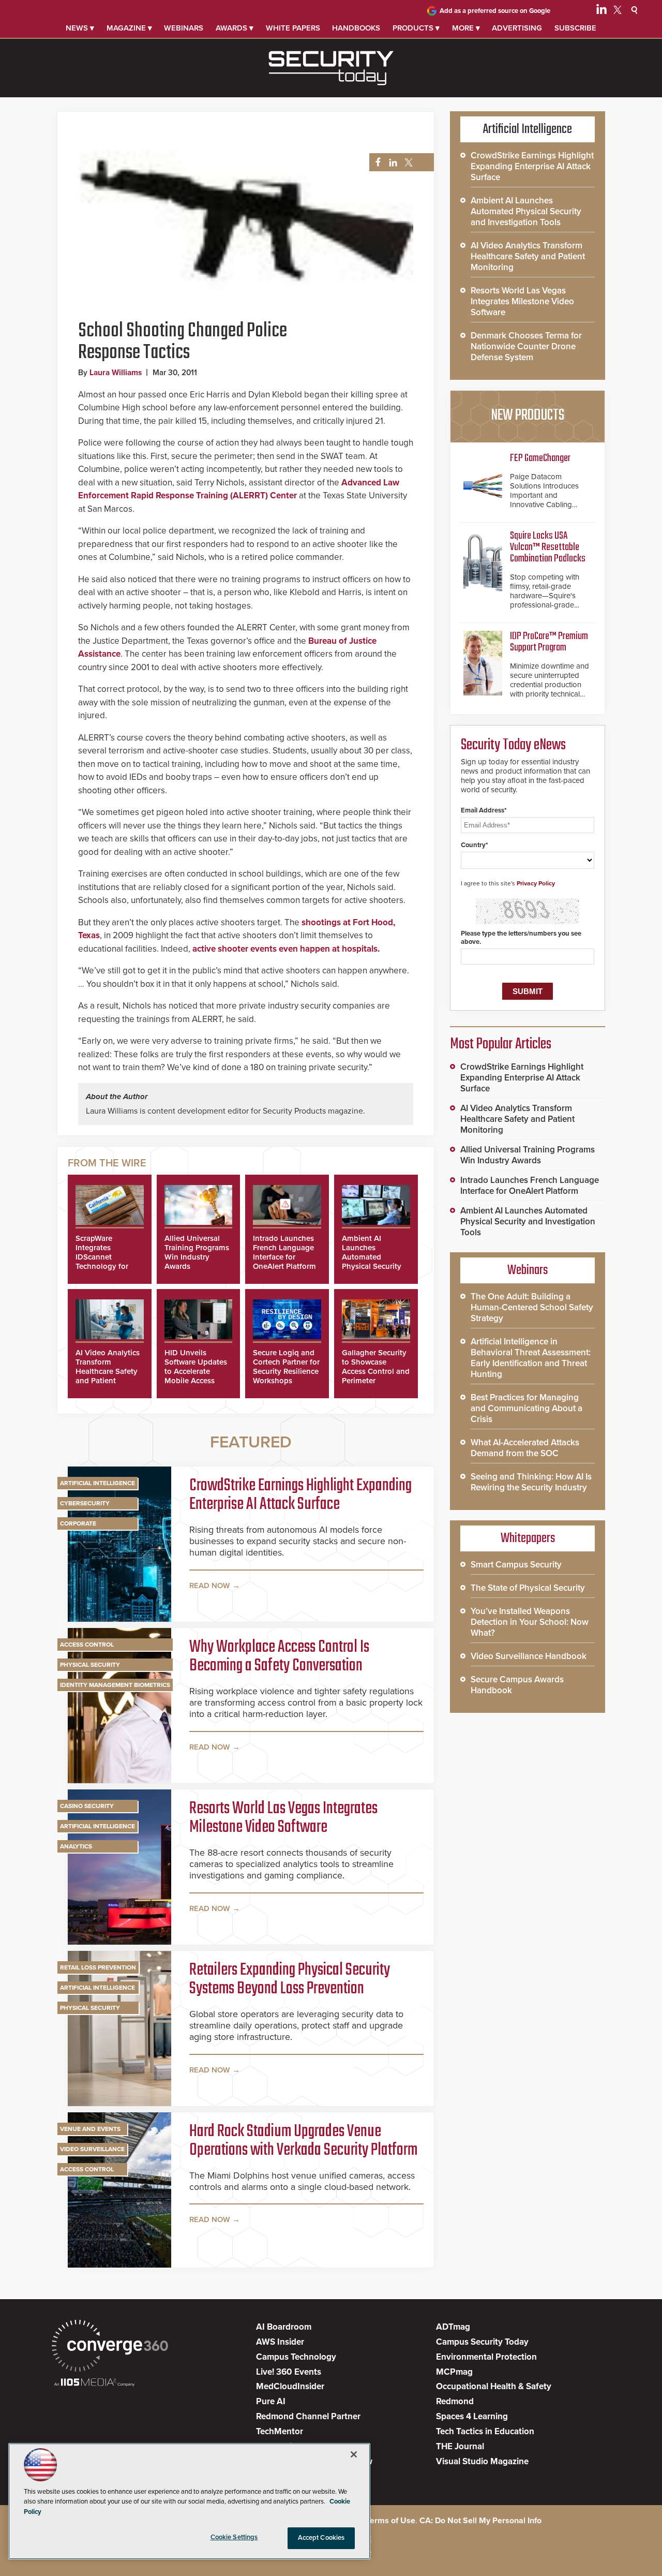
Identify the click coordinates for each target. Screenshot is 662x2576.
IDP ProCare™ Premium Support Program (549, 642)
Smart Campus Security (516, 1565)
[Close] (354, 2454)
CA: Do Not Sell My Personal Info (480, 2521)
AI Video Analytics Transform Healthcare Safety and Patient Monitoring (108, 1371)
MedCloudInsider (290, 2386)
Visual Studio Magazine (482, 2461)
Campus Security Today (482, 2342)
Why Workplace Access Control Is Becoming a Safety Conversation (279, 1657)
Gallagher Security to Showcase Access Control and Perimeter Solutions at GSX (376, 1371)
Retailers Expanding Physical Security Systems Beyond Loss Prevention (290, 1980)
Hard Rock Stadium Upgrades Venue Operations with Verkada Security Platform (303, 2141)
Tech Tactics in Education (485, 2431)
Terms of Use (391, 2521)
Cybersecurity (85, 1503)
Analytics (76, 1846)
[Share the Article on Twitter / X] (407, 163)
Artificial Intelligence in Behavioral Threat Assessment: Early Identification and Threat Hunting (531, 1358)
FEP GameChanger (540, 458)
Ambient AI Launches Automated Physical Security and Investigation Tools (373, 1262)
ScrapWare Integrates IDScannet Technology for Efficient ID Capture (102, 1262)
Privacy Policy (536, 883)
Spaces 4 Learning (472, 2416)
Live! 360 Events (289, 2372)
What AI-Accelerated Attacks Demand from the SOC (525, 1448)
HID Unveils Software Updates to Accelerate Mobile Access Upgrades (196, 1371)
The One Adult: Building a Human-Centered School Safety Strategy (532, 1307)
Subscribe (575, 28)
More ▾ (466, 28)
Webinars (184, 28)
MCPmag (454, 2372)
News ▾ (80, 28)
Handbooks (356, 28)
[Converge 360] (110, 2347)
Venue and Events (90, 2129)
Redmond (455, 2401)
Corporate (78, 1523)
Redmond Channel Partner (308, 2416)
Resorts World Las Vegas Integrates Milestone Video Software (283, 1818)
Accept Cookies (321, 2538)
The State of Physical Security (528, 1588)
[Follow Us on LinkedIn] (601, 11)
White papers (293, 28)
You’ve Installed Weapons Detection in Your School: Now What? (530, 1622)
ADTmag (453, 2327)
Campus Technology (296, 2357)
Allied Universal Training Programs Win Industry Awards (197, 1252)
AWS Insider (280, 2342)
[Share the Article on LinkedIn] (391, 163)
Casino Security (87, 1806)
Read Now (210, 1586)
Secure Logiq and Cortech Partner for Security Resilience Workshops (286, 1367)
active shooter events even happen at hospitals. (286, 949)
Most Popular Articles (501, 1044)
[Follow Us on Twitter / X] (618, 11)
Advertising (517, 28)
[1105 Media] (94, 2383)
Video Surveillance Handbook (529, 1656)
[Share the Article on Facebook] (375, 163)
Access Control (87, 1645)
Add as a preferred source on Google (495, 11)
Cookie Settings (234, 2537)
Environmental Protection (486, 2357)
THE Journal (460, 2446)
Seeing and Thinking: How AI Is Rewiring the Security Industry (531, 1482)
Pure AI (271, 2401)
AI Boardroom (284, 2327)
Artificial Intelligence (97, 1483)
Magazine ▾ (129, 28)
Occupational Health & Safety (494, 2386)
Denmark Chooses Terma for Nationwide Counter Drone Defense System (526, 346)
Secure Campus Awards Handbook (517, 1685)
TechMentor (280, 2431)
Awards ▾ (235, 28)
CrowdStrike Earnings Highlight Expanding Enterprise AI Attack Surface (300, 1496)
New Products (528, 416)
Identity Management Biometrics (115, 1685)
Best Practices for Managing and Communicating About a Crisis (526, 1408)
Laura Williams (116, 373)
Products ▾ (416, 28)
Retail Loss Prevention (98, 1967)
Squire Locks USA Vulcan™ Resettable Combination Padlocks (548, 547)
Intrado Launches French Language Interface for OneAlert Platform (284, 1252)
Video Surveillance (92, 2149)
